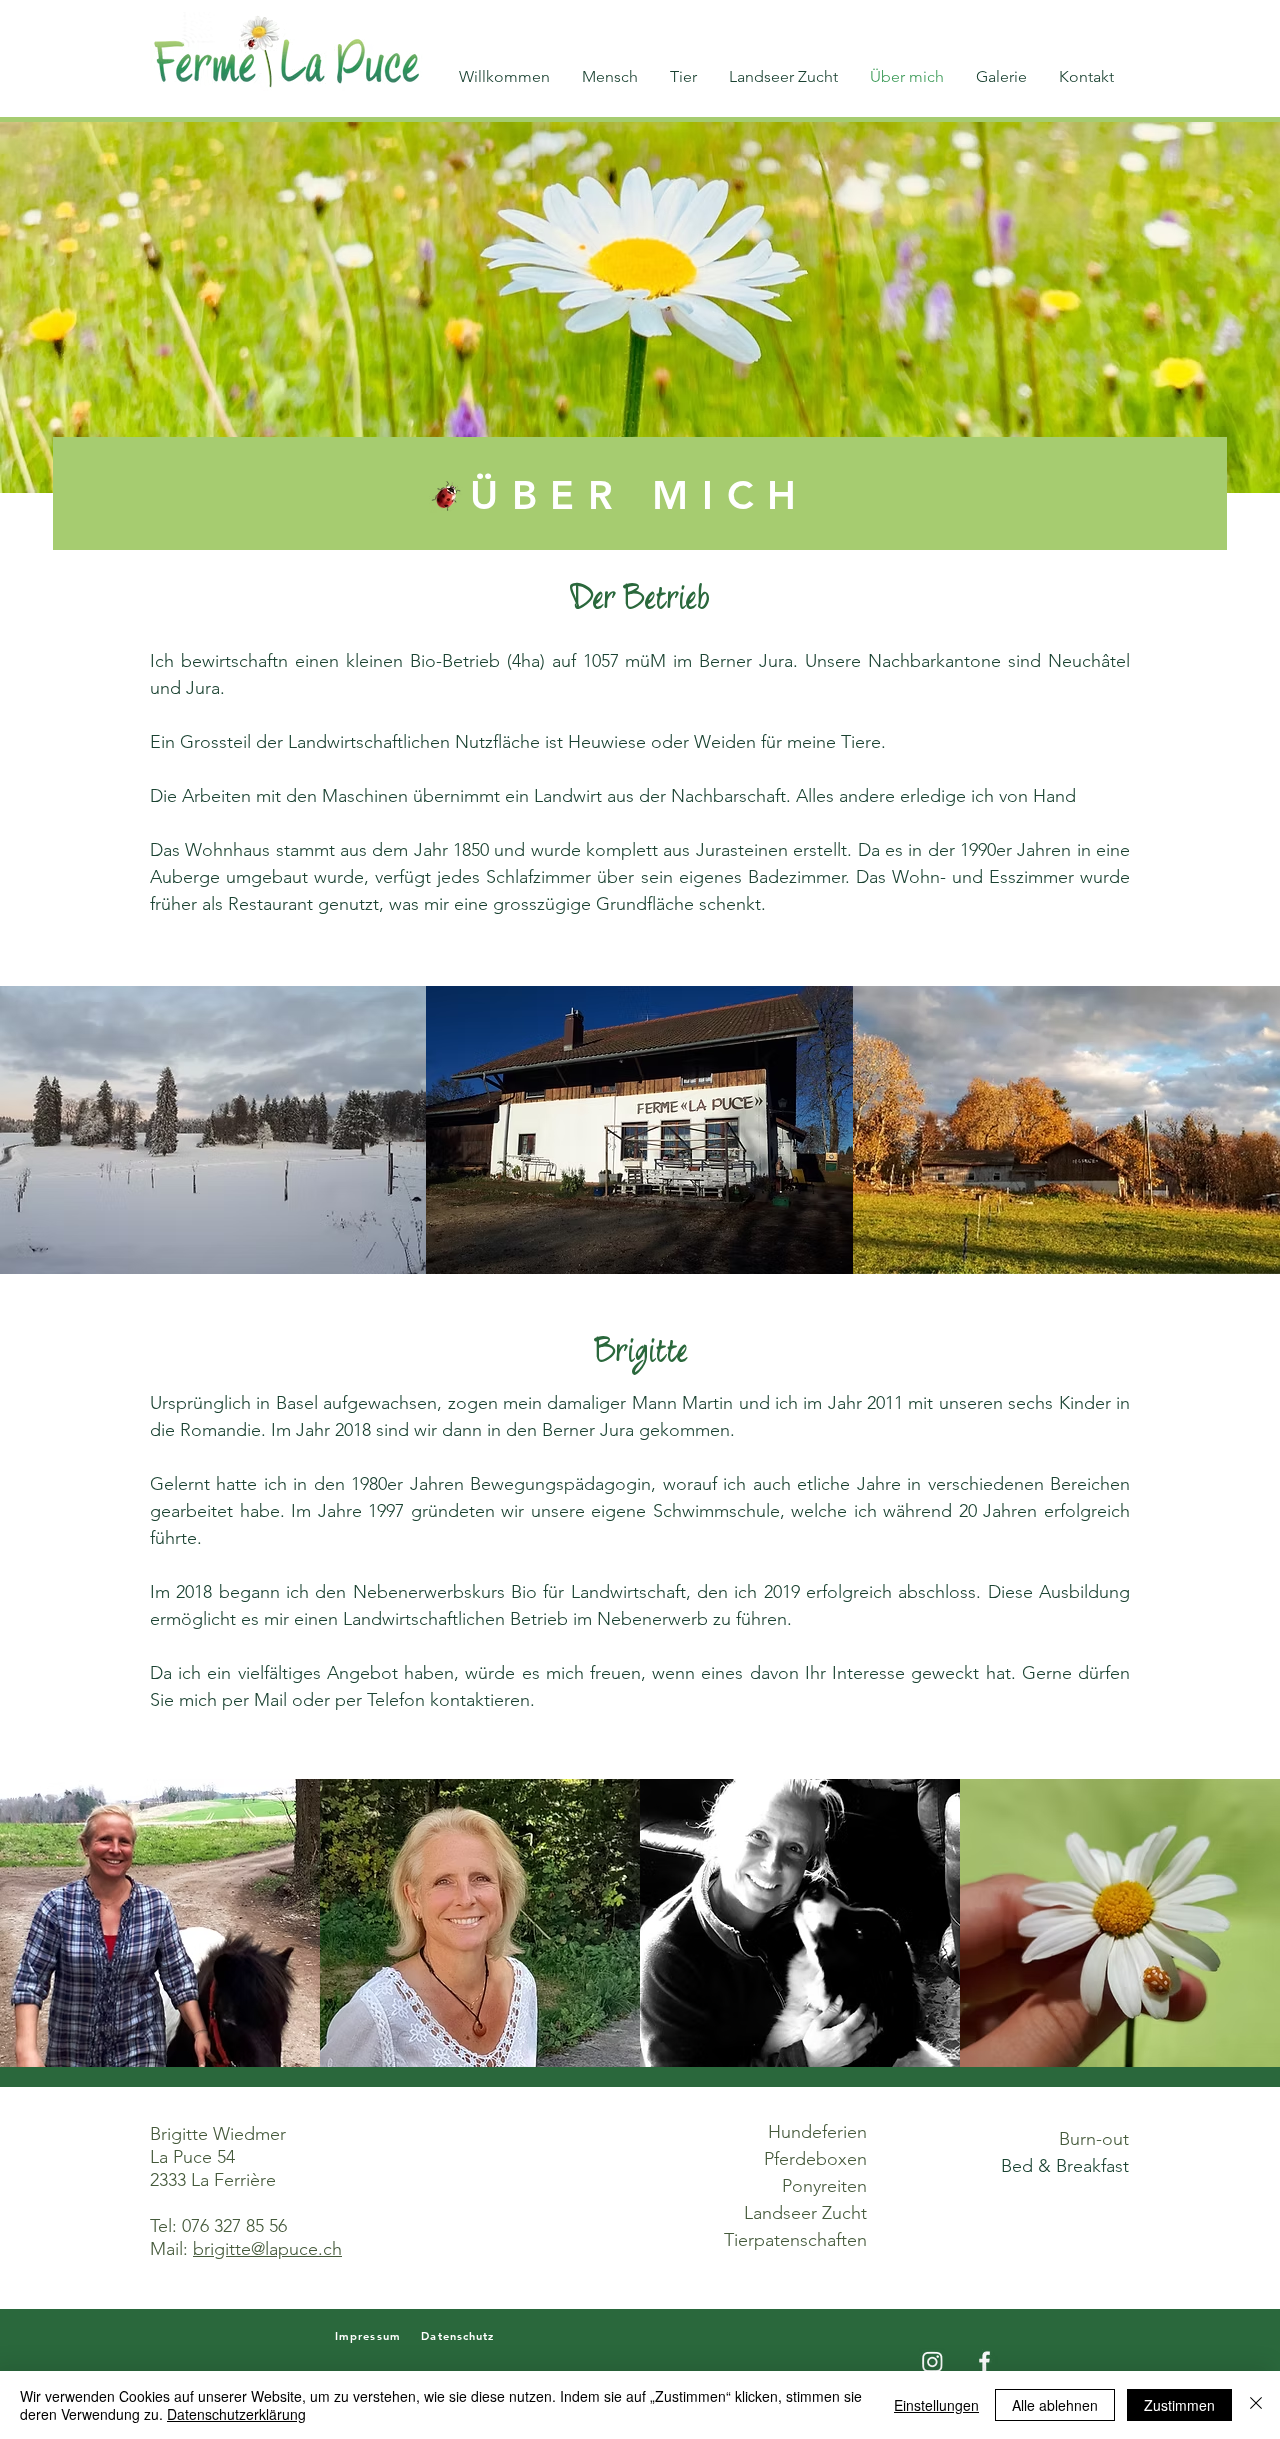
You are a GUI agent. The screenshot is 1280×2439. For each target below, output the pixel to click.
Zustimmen (1179, 2405)
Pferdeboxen (815, 2159)
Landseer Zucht (805, 2213)
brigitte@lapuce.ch (267, 2249)
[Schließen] (1256, 2405)
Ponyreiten (824, 2186)
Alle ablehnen (1055, 2405)
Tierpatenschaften (795, 2240)
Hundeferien (817, 2132)
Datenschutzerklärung (236, 2414)
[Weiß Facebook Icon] (984, 2361)
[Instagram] (932, 2361)
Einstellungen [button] (936, 2405)
